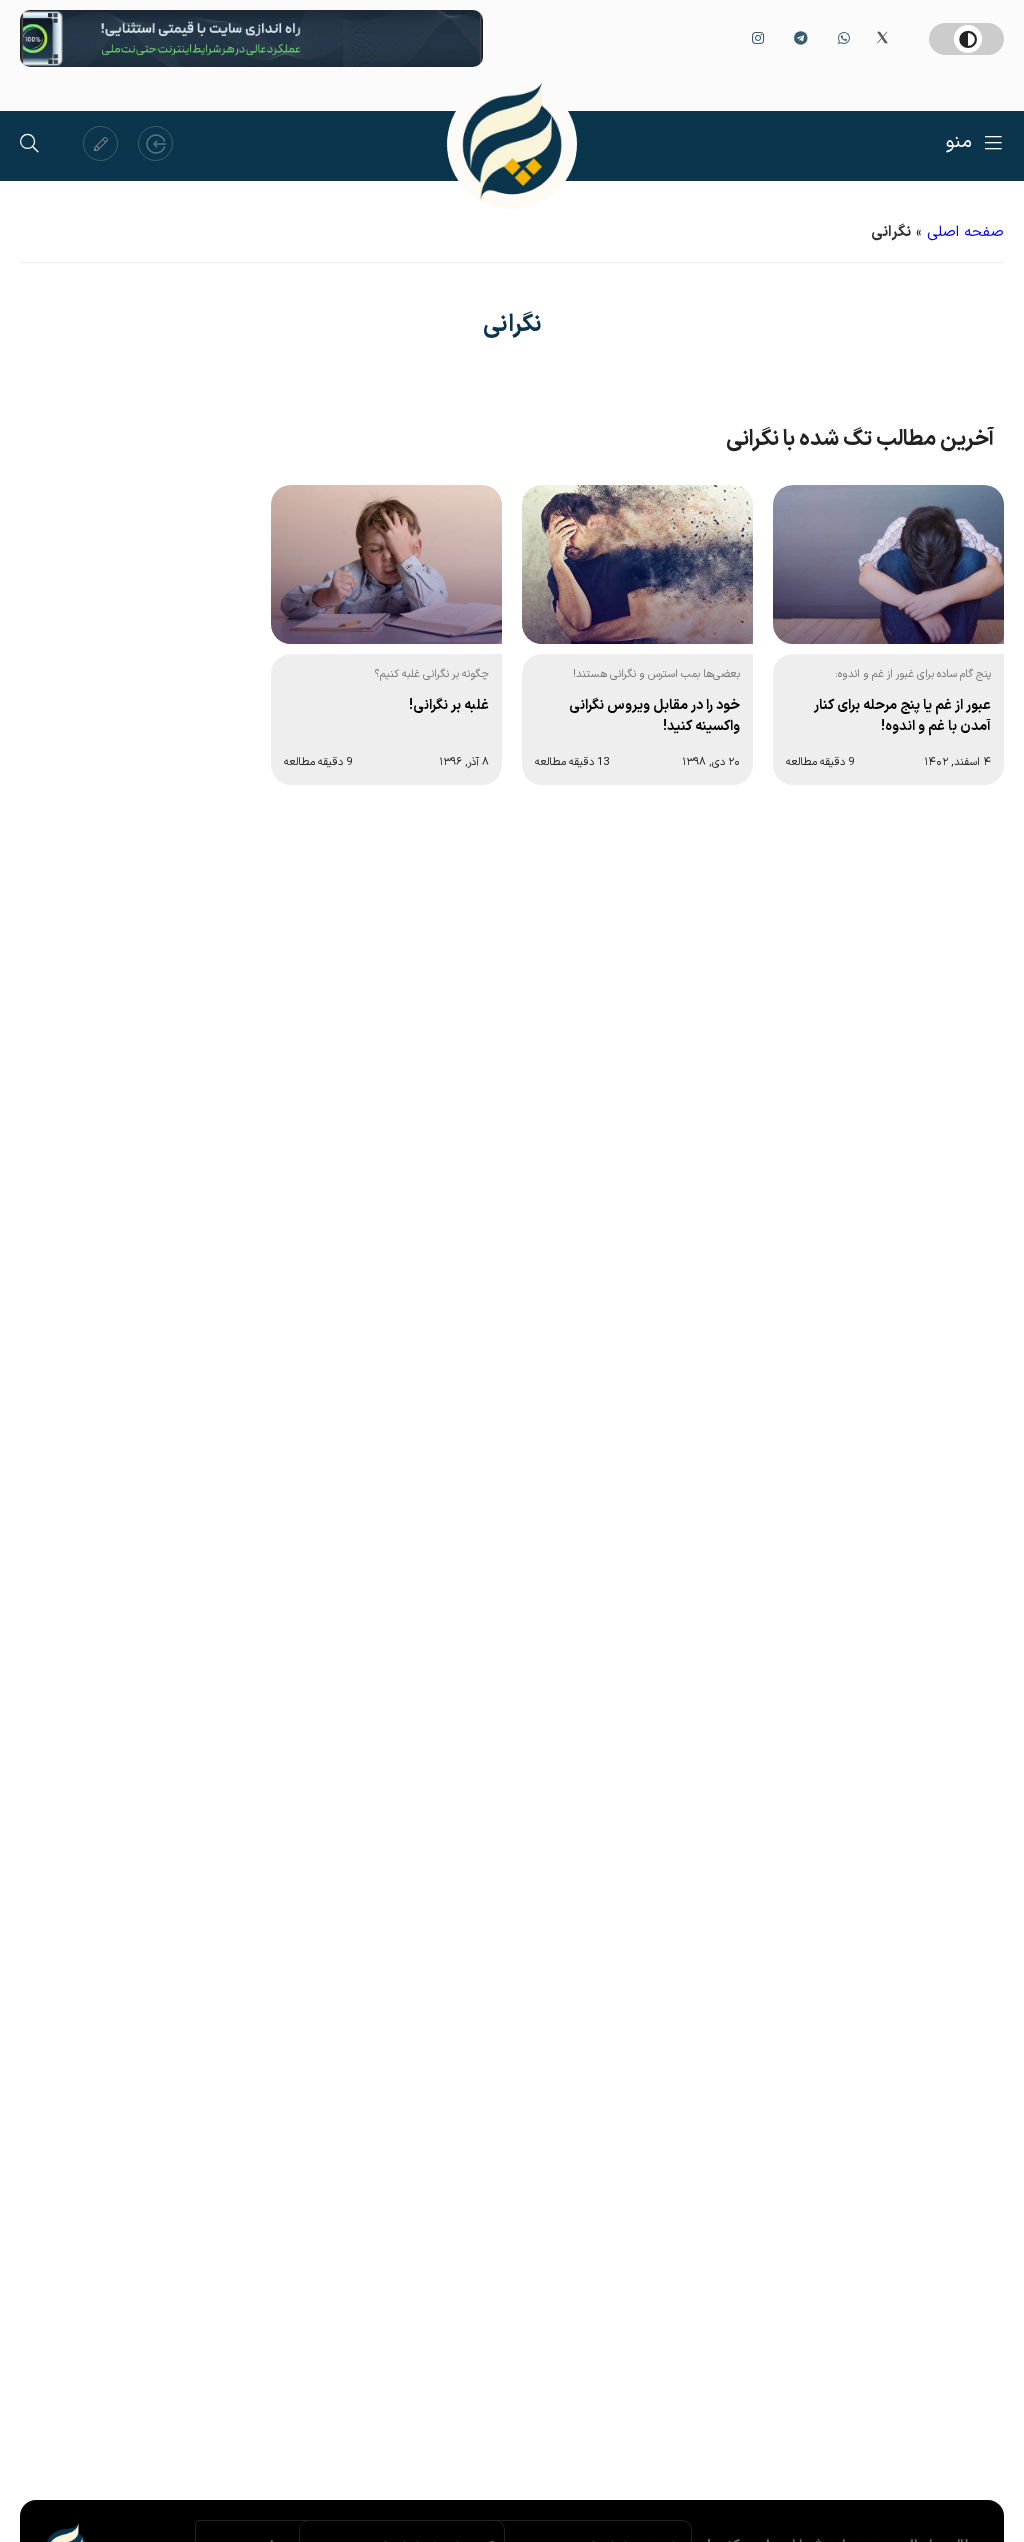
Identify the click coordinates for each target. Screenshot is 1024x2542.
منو (959, 142)
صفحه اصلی (965, 232)
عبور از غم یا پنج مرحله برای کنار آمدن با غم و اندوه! (902, 716)
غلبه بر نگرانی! (449, 705)
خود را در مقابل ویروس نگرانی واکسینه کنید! (654, 716)
